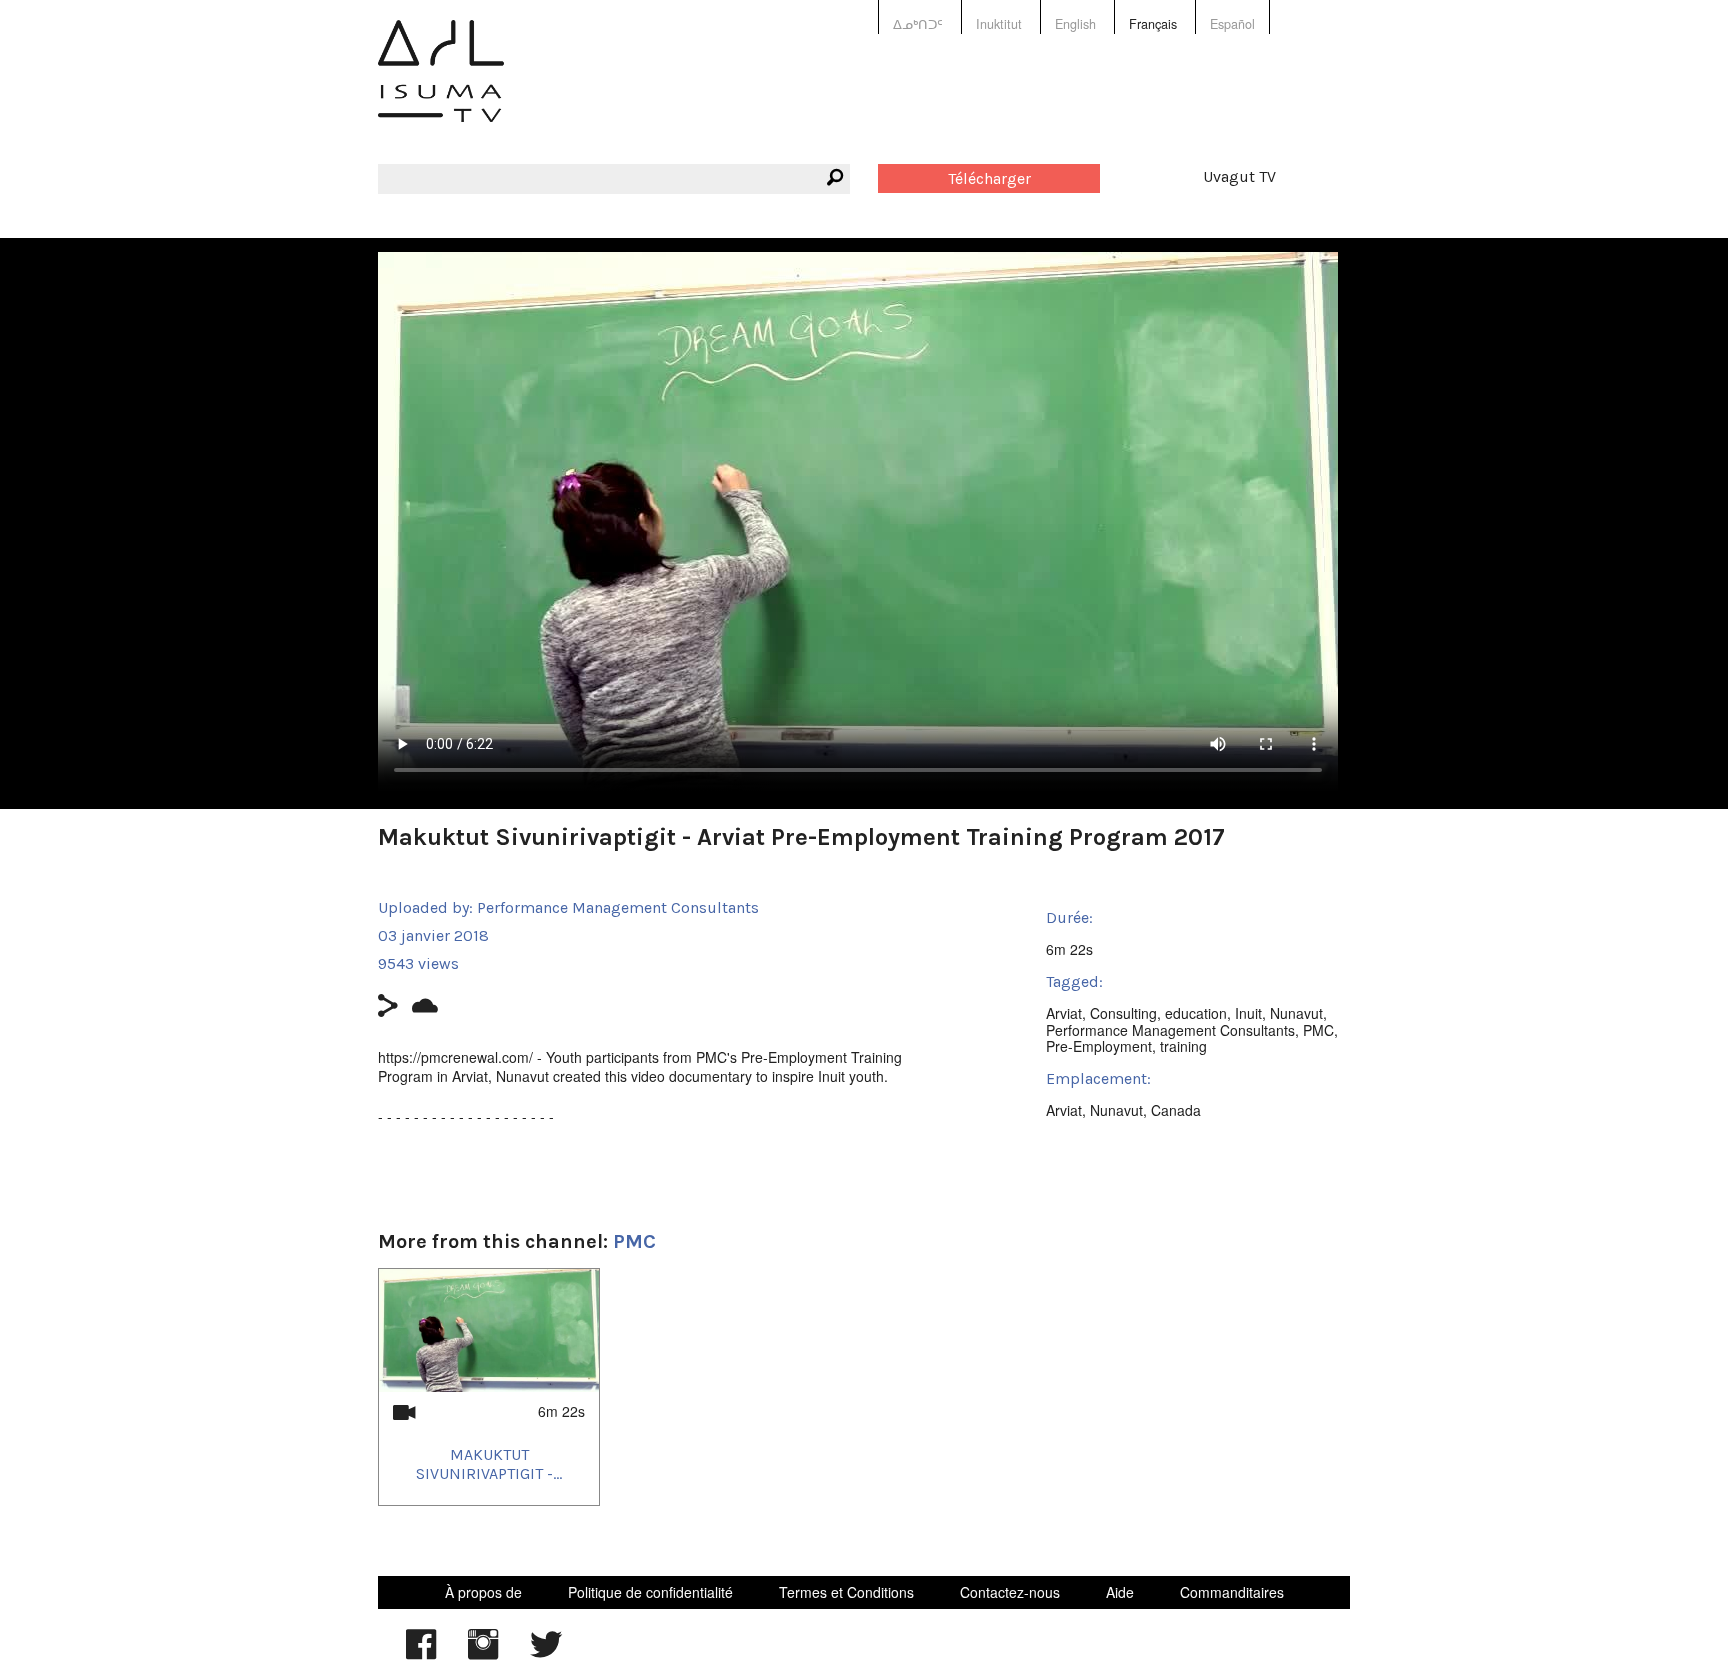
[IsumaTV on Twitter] (546, 1654)
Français (1153, 24)
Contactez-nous (1010, 1592)
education (1196, 1013)
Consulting (1123, 1013)
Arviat (1064, 1013)
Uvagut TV (1239, 176)
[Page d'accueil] (441, 85)
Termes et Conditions (846, 1592)
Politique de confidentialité (650, 1592)
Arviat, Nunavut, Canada (1123, 1110)
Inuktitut (999, 24)
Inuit (1248, 1013)
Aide (1120, 1592)
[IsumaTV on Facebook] (421, 1654)
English (1075, 24)
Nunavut (1296, 1013)
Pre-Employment (1099, 1046)
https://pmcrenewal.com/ (455, 1057)
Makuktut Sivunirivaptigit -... (489, 1464)
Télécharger (989, 178)
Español (1232, 24)
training (1183, 1046)
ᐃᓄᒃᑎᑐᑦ (918, 24)
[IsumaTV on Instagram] (483, 1654)
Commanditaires (1232, 1592)
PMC (1318, 1030)
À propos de (483, 1592)
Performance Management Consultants (618, 907)
